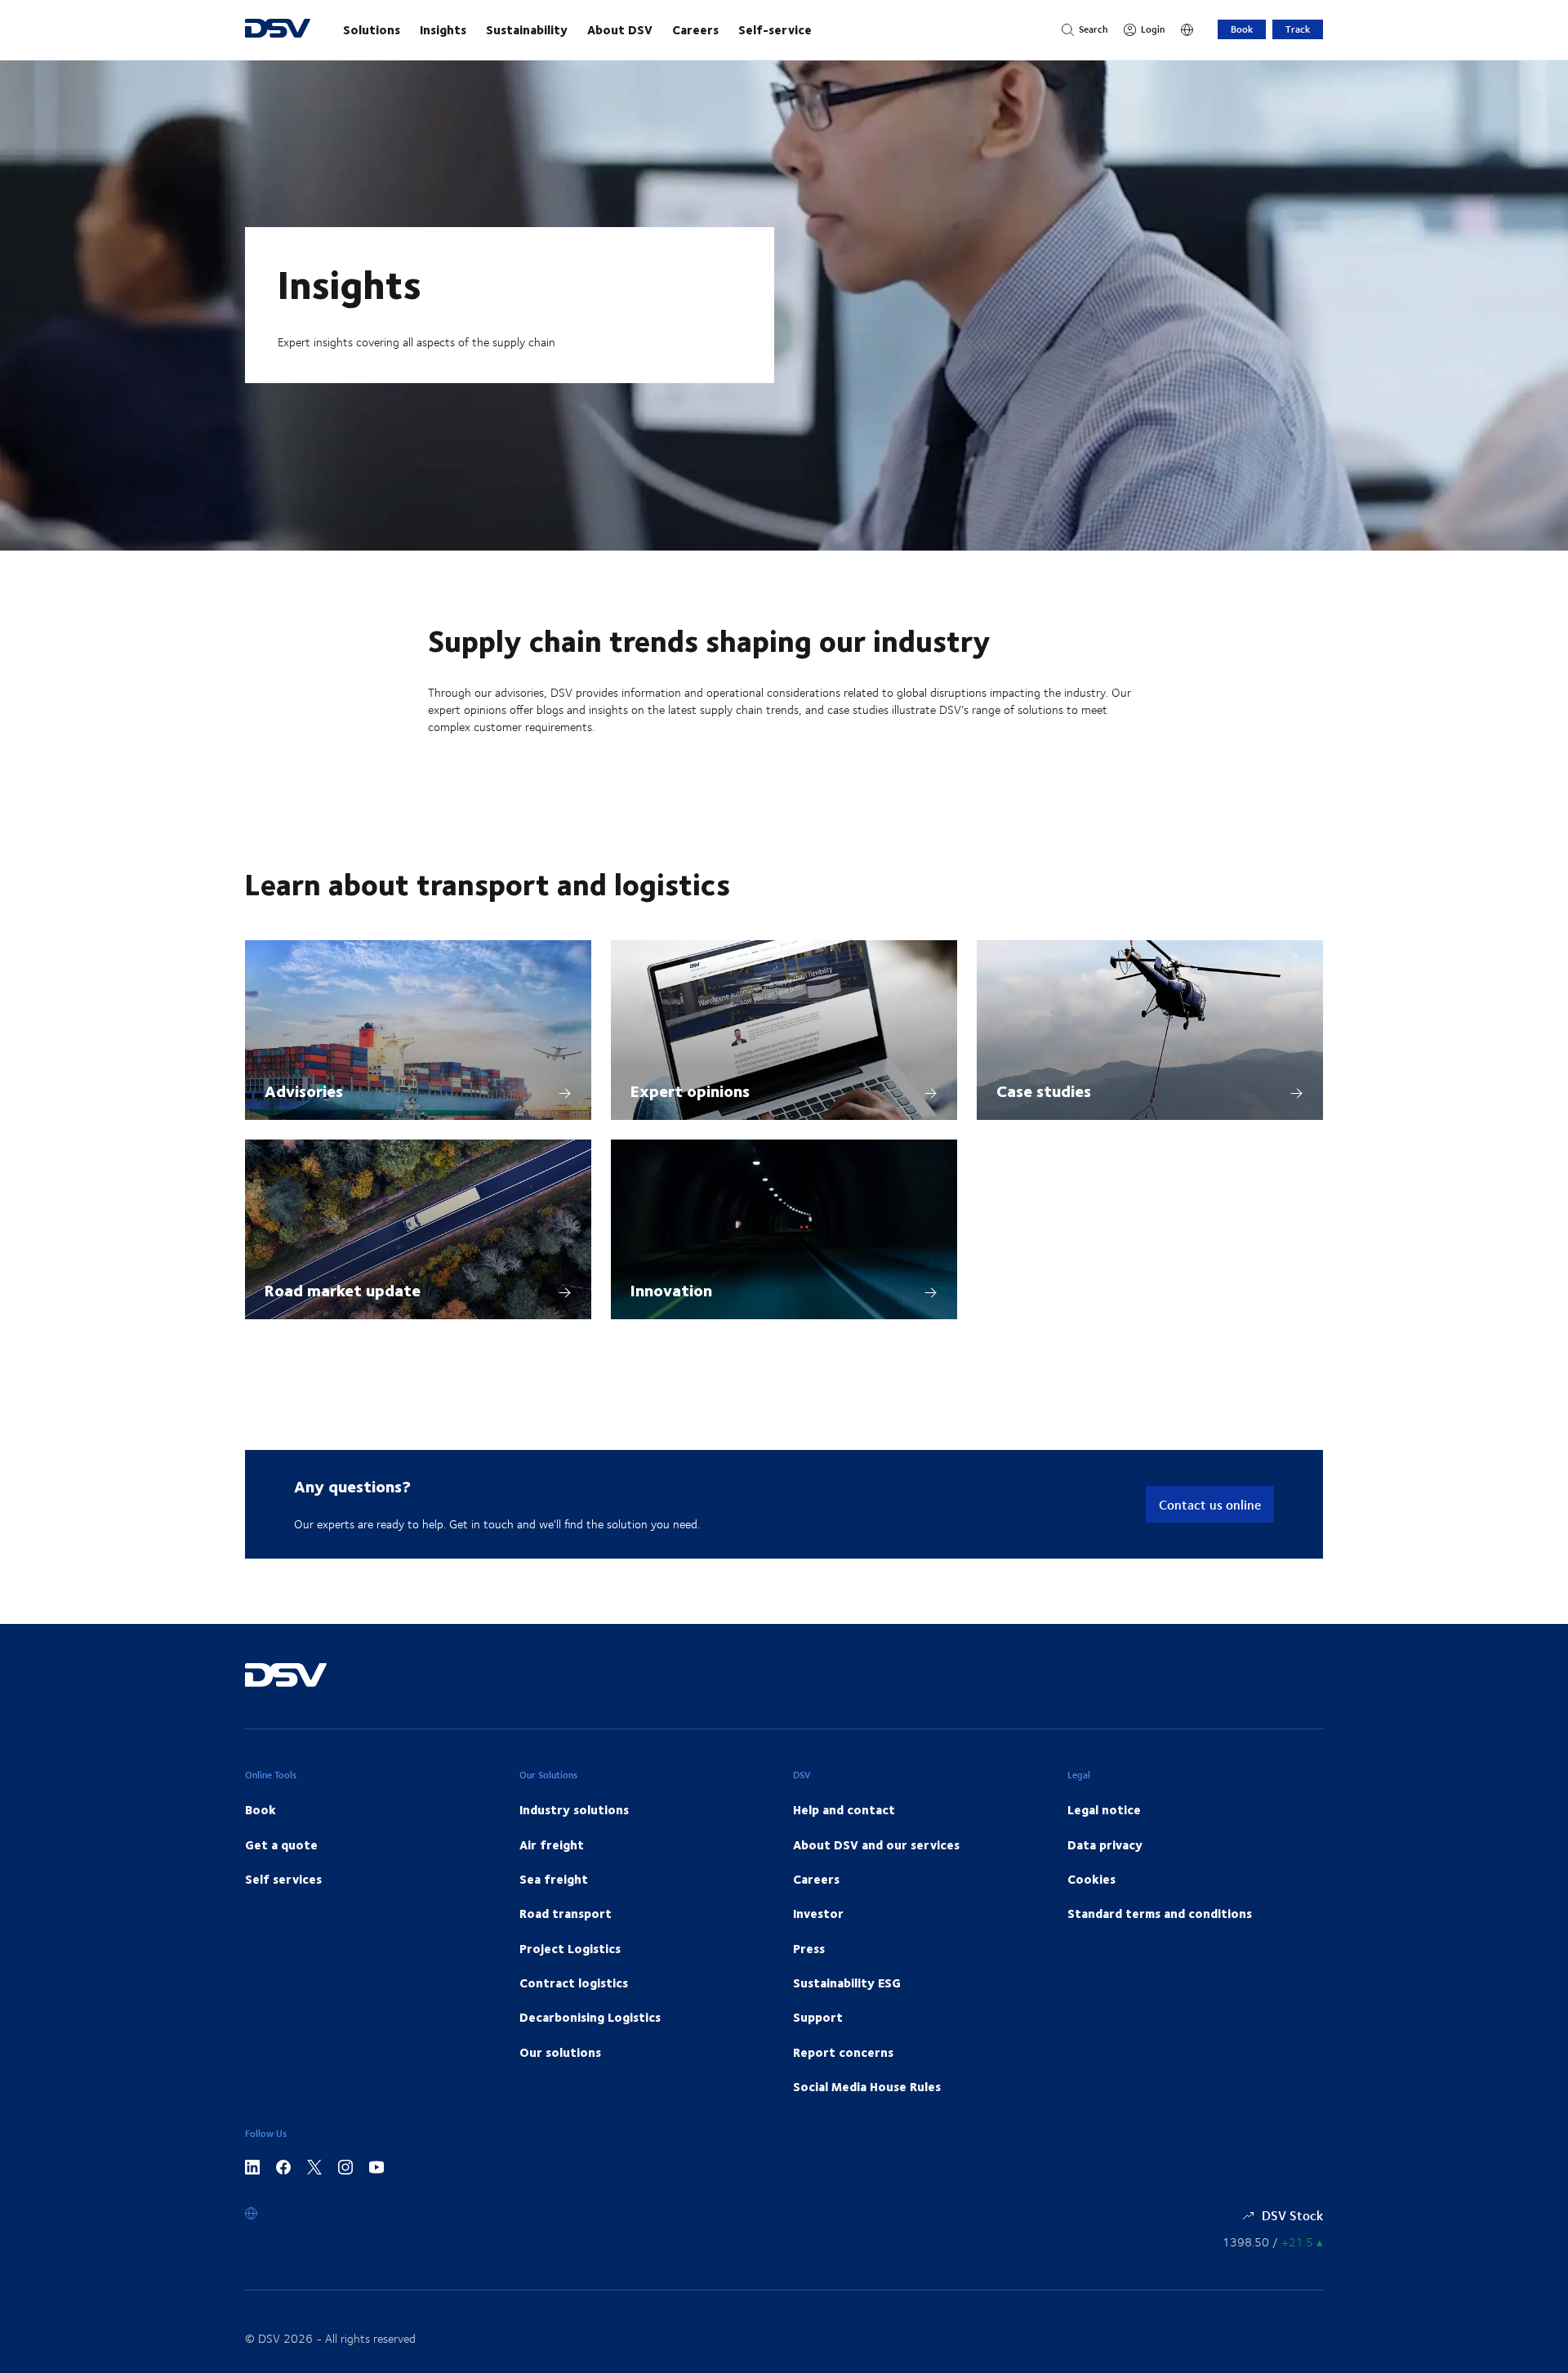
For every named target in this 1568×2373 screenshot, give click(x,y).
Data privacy (1105, 1844)
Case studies (1044, 1090)
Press (809, 1948)
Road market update (343, 1289)
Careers (695, 29)
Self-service (775, 29)
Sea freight (554, 1879)
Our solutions (560, 2052)
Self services (283, 1879)
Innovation (671, 1289)
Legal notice (1104, 1809)
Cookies (1091, 1879)
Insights (443, 29)
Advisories (304, 1090)
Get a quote (281, 1844)
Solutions (372, 29)
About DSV (620, 29)
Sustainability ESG (847, 1983)
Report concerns (843, 2052)
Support (818, 2017)
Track (1298, 29)
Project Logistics (570, 1948)
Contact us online (1210, 1504)
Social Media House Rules (867, 2086)
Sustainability (527, 29)
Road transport (566, 1913)
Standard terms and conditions (1160, 1913)
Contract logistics (574, 1983)
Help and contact (844, 1809)
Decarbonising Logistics (590, 2017)
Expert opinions (690, 1090)
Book (1242, 29)
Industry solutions (574, 1809)
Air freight (552, 1844)
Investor (818, 1913)
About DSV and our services (876, 1844)
